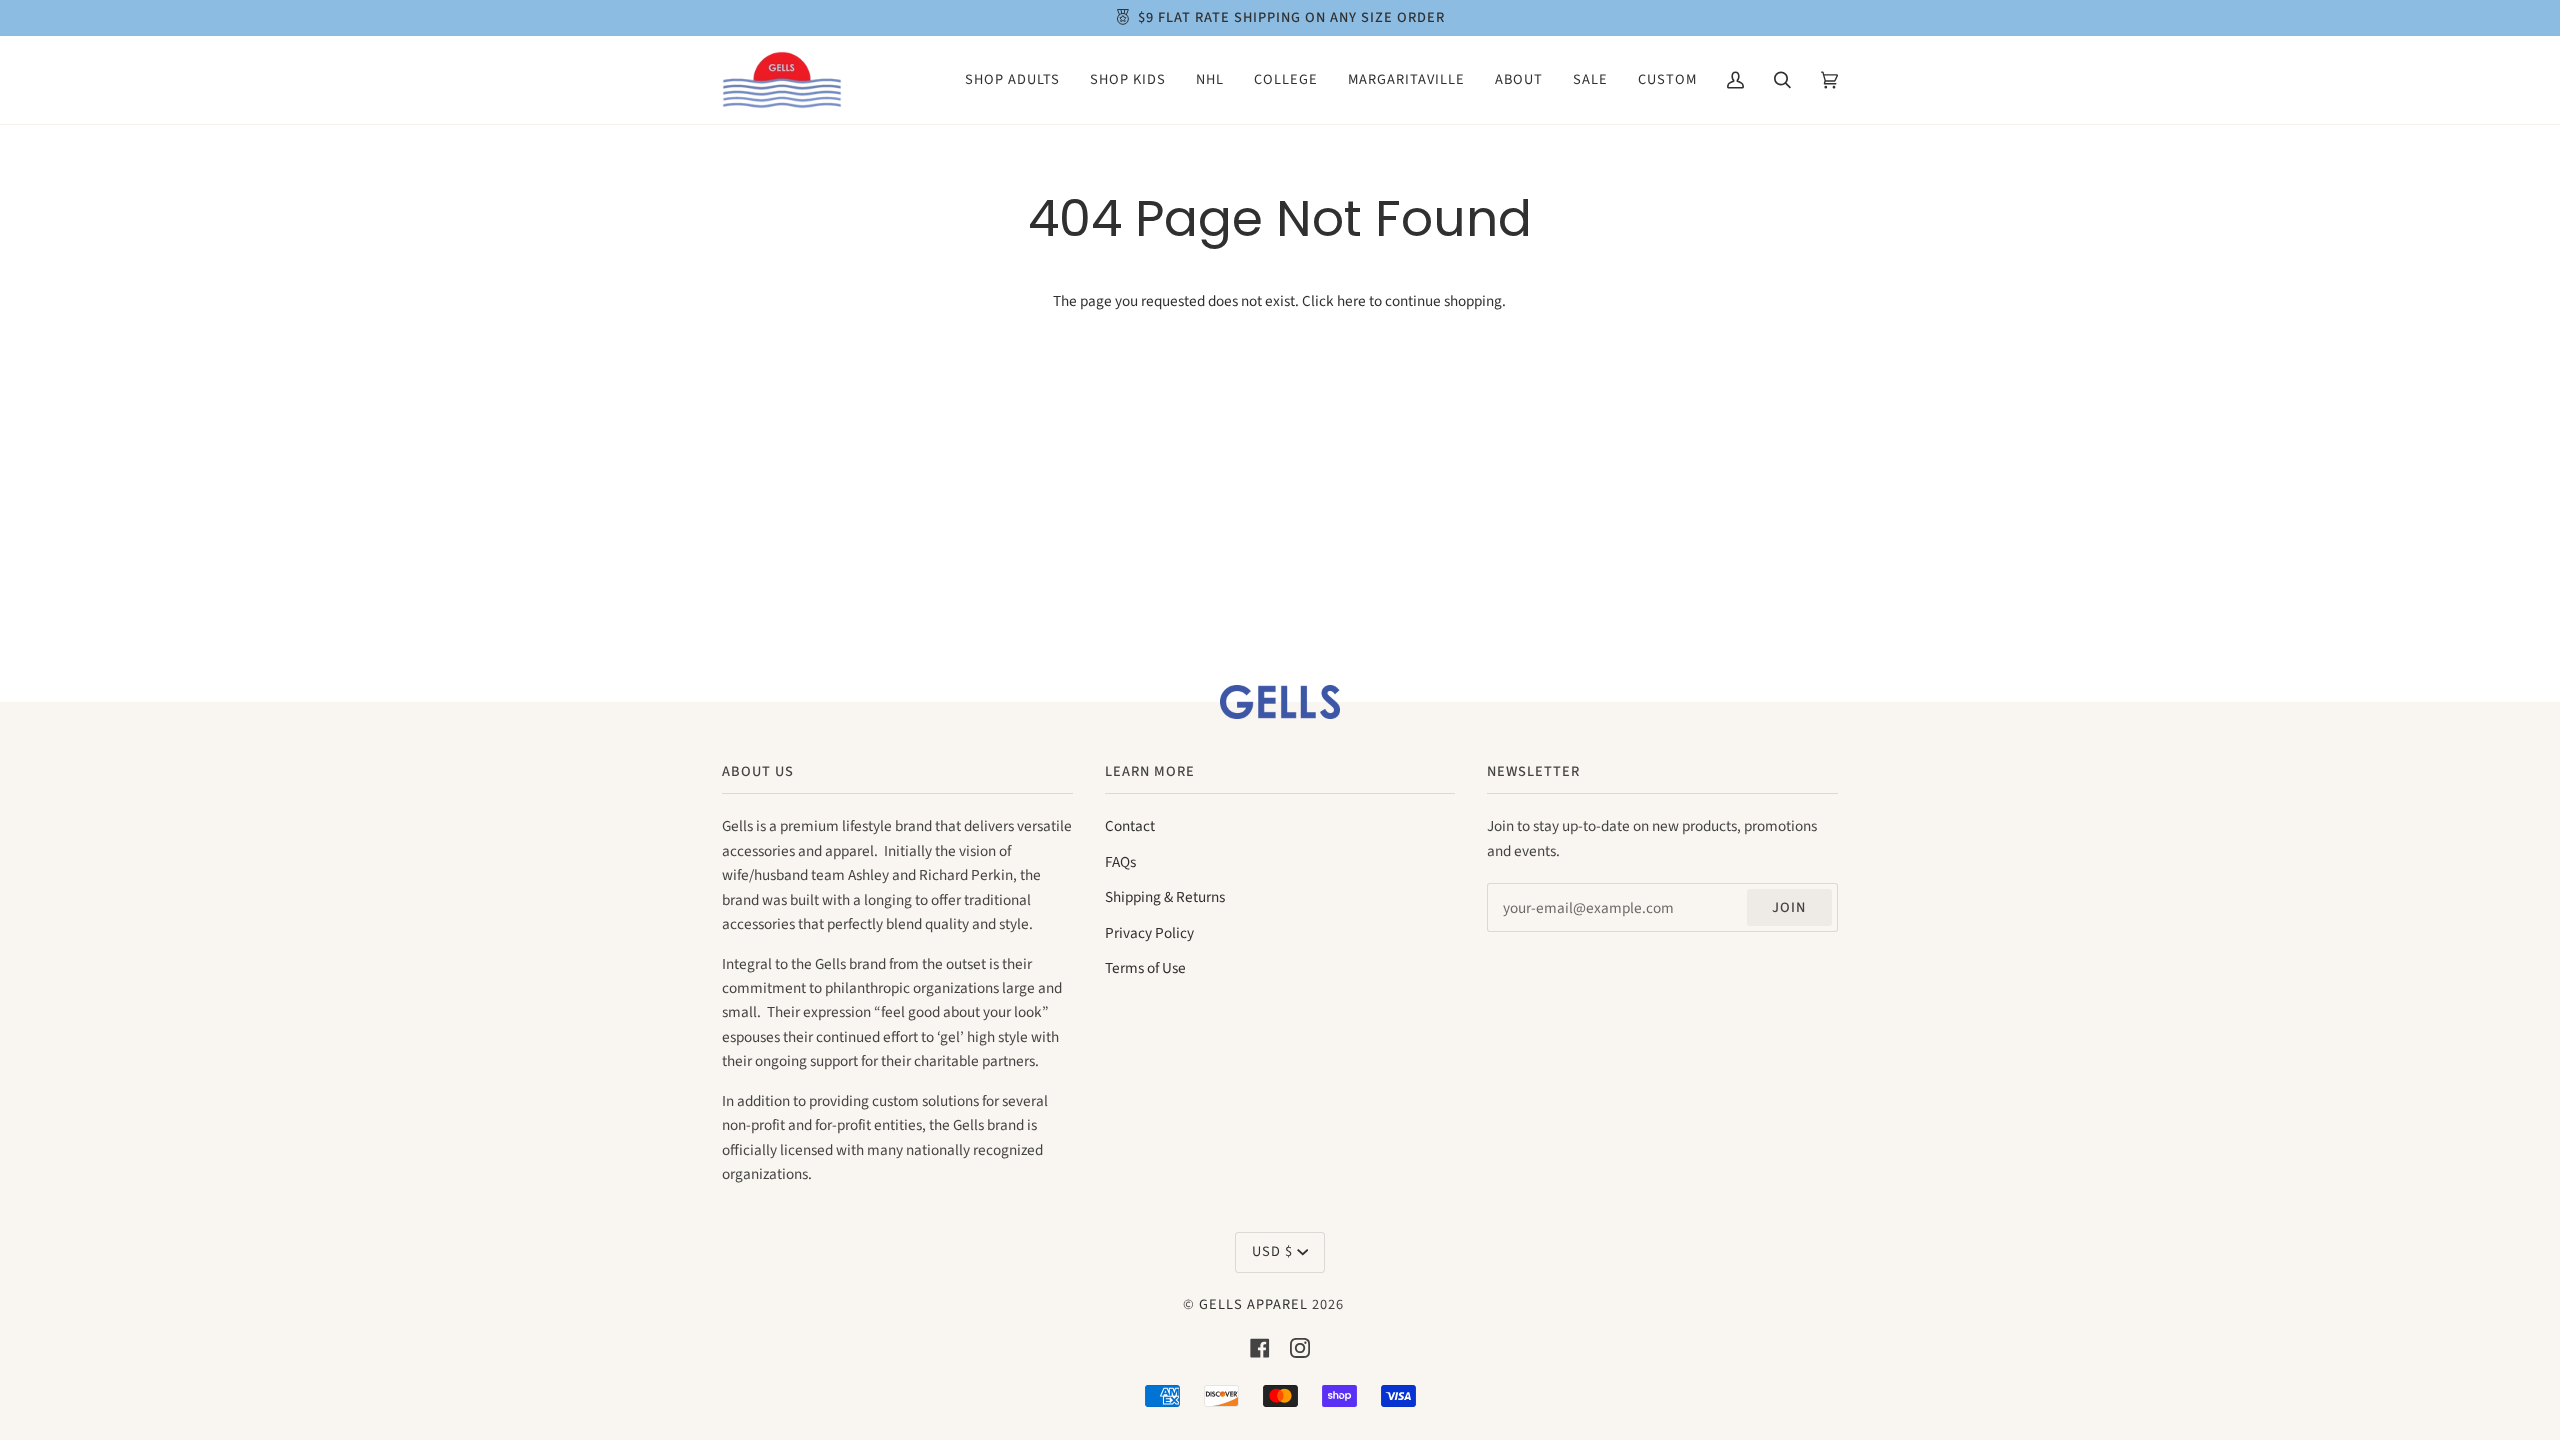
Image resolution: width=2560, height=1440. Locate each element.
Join (1789, 907)
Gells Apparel (1253, 1304)
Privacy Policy (1149, 933)
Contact (1130, 826)
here (1351, 301)
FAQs (1120, 862)
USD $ (1272, 1251)
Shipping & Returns (1165, 897)
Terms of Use (1145, 968)
